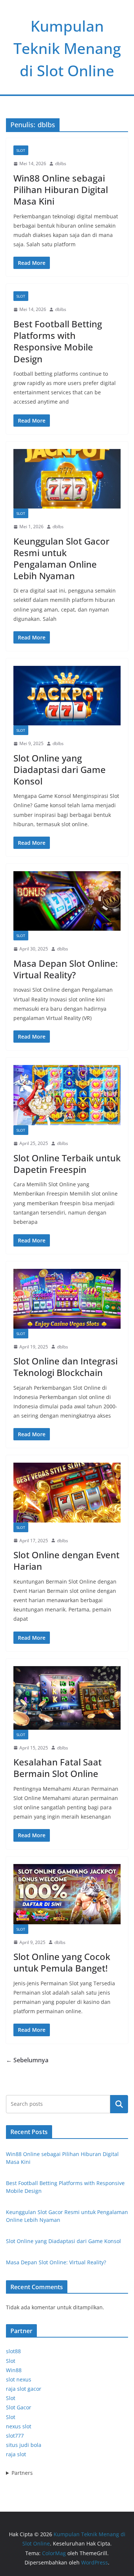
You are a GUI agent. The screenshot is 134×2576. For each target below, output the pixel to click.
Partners (22, 2473)
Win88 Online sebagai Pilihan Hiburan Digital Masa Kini (61, 190)
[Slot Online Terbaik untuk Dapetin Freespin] (67, 1095)
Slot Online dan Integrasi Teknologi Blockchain (66, 1367)
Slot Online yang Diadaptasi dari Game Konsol (60, 769)
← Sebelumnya (27, 2060)
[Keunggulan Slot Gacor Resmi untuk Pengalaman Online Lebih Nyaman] (67, 479)
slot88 (13, 2351)
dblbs (61, 163)
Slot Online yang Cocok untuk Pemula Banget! (62, 1962)
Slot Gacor (19, 2407)
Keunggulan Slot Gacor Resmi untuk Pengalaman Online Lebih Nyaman (61, 559)
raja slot (16, 2454)
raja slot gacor (24, 2389)
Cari (119, 2104)
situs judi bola (24, 2445)
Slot (21, 150)
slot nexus (19, 2379)
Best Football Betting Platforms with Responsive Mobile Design (58, 341)
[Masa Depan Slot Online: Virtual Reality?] (67, 901)
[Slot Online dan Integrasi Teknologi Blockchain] (67, 1299)
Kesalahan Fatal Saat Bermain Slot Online (58, 1768)
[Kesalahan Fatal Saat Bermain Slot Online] (67, 1698)
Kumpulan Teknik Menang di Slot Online (67, 48)
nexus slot (19, 2426)
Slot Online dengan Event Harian (66, 1560)
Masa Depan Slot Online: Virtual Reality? (66, 969)
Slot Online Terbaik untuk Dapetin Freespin (67, 1164)
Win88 (14, 2370)
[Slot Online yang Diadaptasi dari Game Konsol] (67, 696)
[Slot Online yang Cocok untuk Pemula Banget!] (67, 1894)
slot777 (15, 2436)
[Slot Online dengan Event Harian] (67, 1492)
